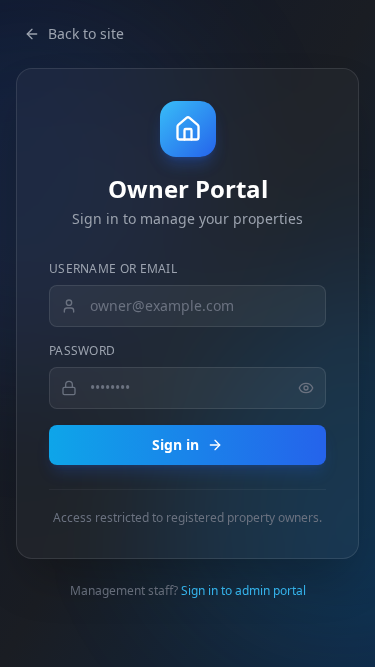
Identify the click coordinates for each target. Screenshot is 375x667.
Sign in (175, 444)
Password (82, 351)
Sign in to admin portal (243, 590)
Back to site (86, 33)
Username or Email (113, 269)
